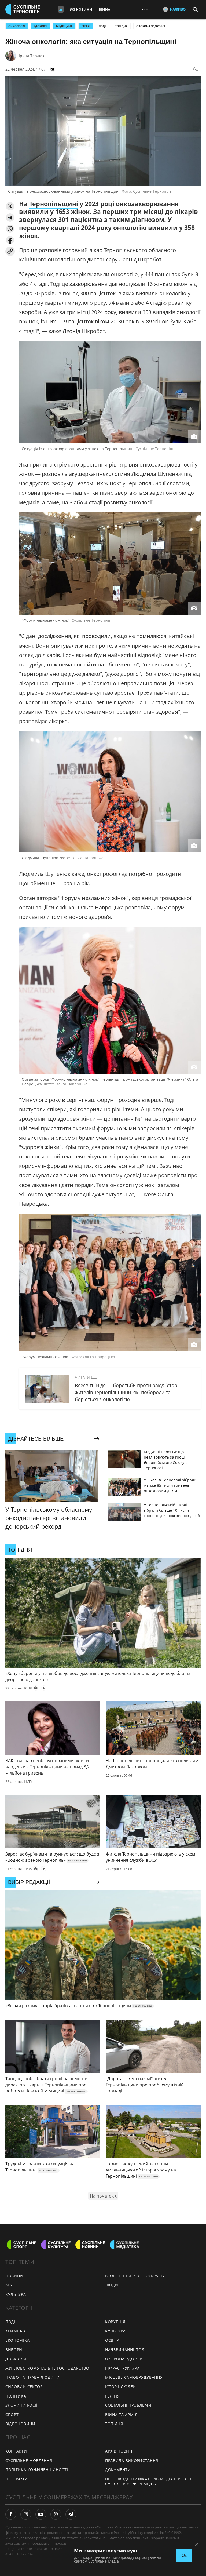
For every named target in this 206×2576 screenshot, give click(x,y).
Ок (184, 2555)
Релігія (113, 2396)
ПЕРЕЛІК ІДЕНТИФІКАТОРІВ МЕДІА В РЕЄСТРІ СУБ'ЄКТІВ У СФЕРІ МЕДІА (149, 2482)
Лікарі (86, 26)
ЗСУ (9, 2285)
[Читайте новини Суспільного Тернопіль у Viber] (56, 2514)
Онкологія (17, 26)
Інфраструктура (122, 2368)
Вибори (14, 2350)
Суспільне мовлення (29, 2460)
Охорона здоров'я (151, 26)
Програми (16, 2479)
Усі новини (81, 9)
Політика (16, 2396)
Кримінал (16, 2331)
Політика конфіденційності (37, 2470)
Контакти (16, 2451)
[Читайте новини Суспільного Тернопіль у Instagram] (26, 2514)
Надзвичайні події (126, 2350)
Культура (115, 2331)
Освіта (112, 2340)
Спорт (12, 2415)
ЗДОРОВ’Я (41, 26)
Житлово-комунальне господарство (47, 2368)
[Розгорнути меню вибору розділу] (61, 9)
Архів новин (119, 2451)
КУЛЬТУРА (16, 2294)
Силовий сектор (24, 2387)
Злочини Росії (21, 2405)
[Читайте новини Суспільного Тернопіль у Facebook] (11, 2514)
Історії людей (121, 2387)
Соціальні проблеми (128, 2405)
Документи (118, 2470)
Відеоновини (20, 2424)
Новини (14, 2276)
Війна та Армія (121, 2415)
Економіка (17, 2340)
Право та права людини (33, 2377)
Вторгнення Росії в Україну (135, 2276)
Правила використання (132, 2460)
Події (103, 26)
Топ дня (121, 26)
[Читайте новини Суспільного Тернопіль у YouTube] (41, 2514)
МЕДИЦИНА (64, 26)
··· (145, 9)
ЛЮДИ (112, 2285)
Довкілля (16, 2359)
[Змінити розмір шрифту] (195, 69)
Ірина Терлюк (32, 56)
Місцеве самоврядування (134, 2377)
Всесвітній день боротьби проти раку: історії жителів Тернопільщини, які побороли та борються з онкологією (127, 1392)
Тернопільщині (54, 204)
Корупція (115, 2322)
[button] (10, 206)
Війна (104, 9)
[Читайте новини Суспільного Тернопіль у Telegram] (71, 2514)
